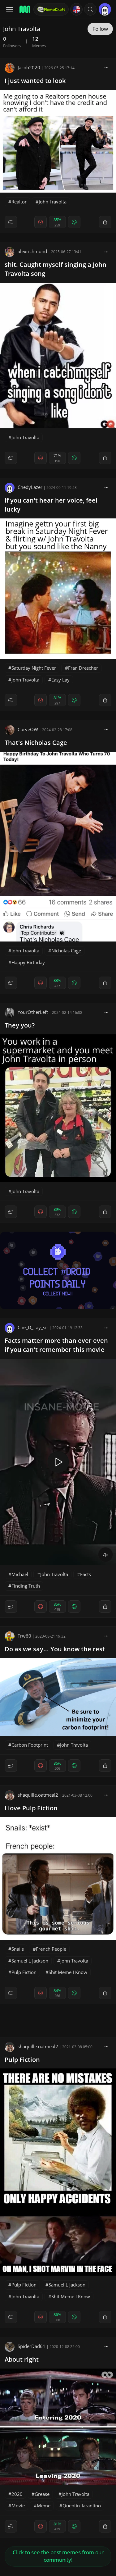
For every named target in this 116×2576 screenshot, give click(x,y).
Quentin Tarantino (82, 2505)
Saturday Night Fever (34, 668)
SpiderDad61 (32, 2346)
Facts (86, 1574)
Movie (18, 2505)
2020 (17, 2494)
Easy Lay (60, 680)
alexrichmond (32, 251)
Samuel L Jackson (30, 1961)
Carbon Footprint (30, 1745)
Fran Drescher (83, 668)
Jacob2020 (29, 67)
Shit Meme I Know (68, 1972)
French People (51, 1949)
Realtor (19, 202)
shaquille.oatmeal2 (38, 1795)
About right (22, 2359)
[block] (106, 67)
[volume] (105, 1555)
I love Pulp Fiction (31, 1808)
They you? (20, 1025)
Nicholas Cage (66, 951)
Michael (20, 1574)
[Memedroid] (24, 9)
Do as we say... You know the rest (55, 1649)
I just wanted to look (35, 81)
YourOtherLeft (33, 1012)
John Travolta (53, 202)
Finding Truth (26, 1586)
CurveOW (28, 729)
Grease (42, 2494)
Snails (18, 1949)
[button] (90, 9)
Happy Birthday (28, 962)
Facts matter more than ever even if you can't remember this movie (56, 1345)
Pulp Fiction (24, 1972)
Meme (44, 2505)
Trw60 (24, 1636)
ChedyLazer (30, 487)
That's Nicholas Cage (36, 743)
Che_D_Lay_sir (33, 1327)
